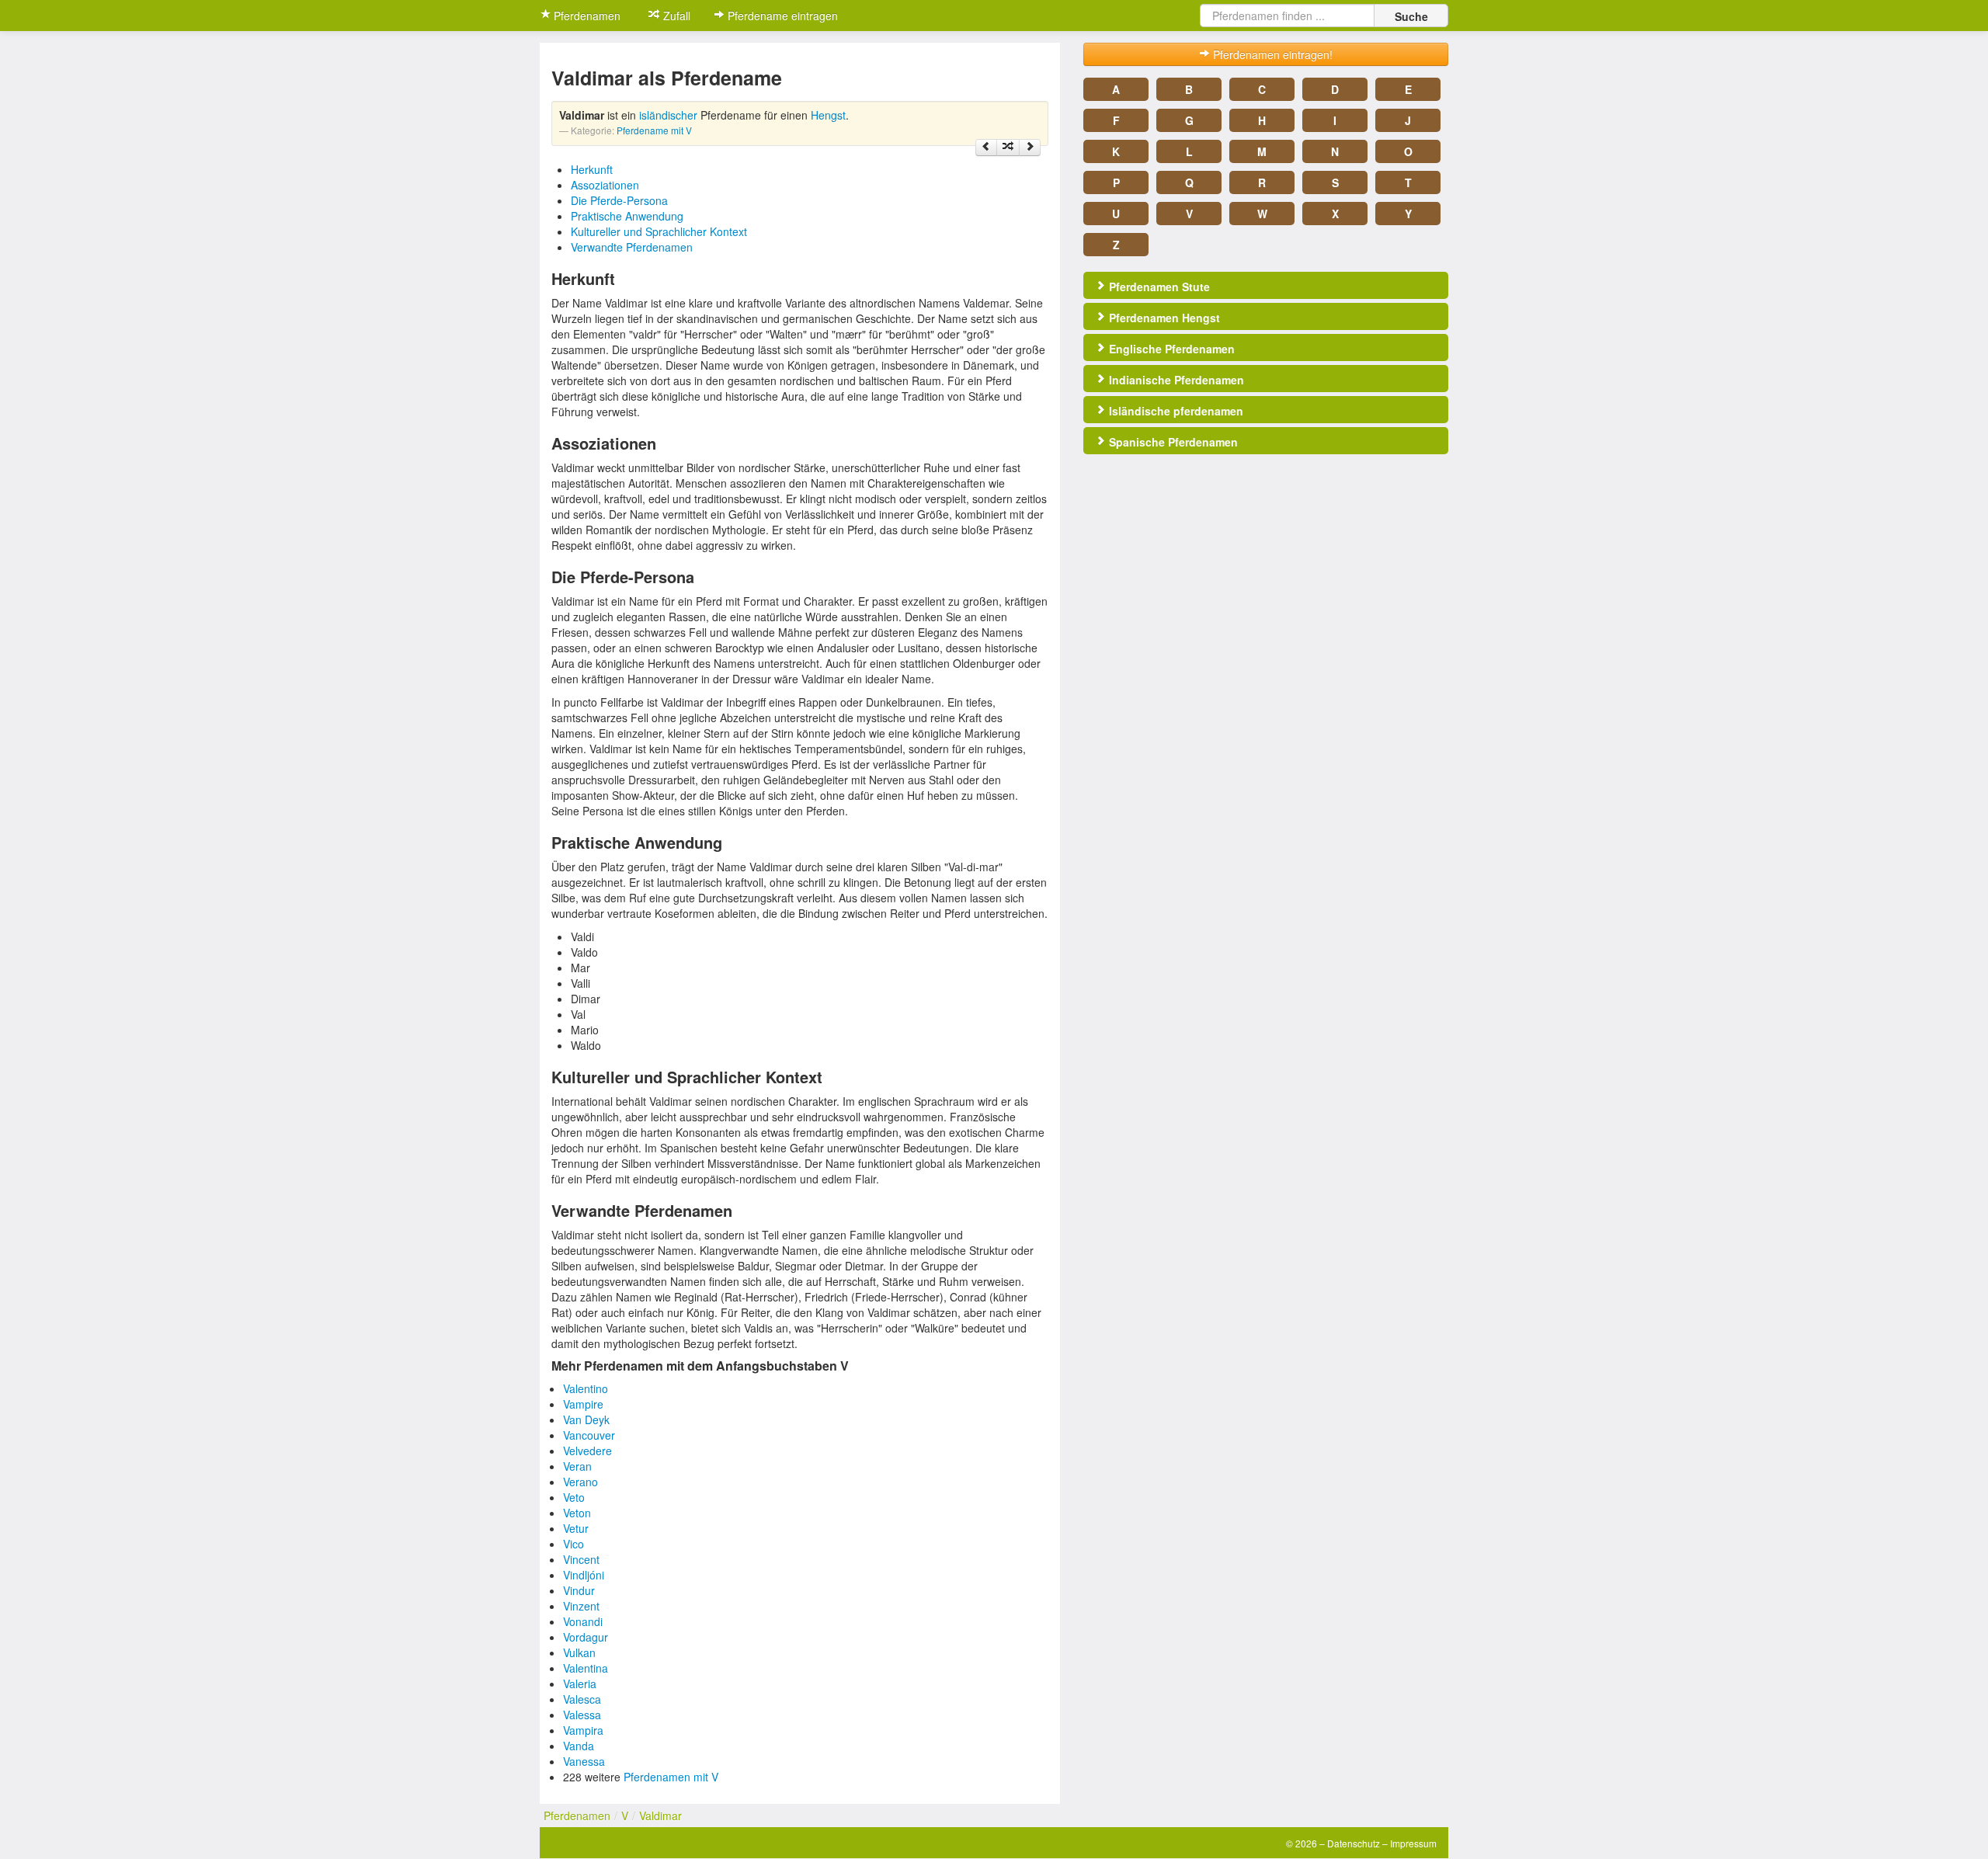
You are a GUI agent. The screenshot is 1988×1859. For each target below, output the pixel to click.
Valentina (586, 1668)
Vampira (583, 1730)
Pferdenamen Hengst (1163, 318)
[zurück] (986, 148)
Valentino (586, 1388)
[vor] (1030, 148)
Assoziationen (605, 185)
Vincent (581, 1559)
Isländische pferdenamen (1175, 411)
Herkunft (592, 169)
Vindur (579, 1590)
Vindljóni (584, 1575)
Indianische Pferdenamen (1175, 380)
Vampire (583, 1404)
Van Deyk (586, 1419)
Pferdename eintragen (781, 16)
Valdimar (660, 1816)
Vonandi (583, 1621)
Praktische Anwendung (627, 216)
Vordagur (586, 1637)
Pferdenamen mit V (671, 1777)
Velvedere (587, 1451)
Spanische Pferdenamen (1172, 442)
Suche (1411, 16)
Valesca (582, 1699)
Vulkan (579, 1652)
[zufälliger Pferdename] (1008, 148)
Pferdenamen (586, 16)
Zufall (675, 16)
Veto (574, 1497)
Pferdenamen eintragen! (1271, 54)
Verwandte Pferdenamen (632, 247)
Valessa (582, 1715)
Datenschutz (1354, 1843)
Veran (577, 1466)
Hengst (828, 115)
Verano (580, 1482)
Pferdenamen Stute (1158, 287)
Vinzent (581, 1606)
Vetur (576, 1528)
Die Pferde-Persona (619, 200)
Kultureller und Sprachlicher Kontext (659, 231)
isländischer (668, 115)
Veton (577, 1513)
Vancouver (589, 1435)
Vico (573, 1544)
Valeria (580, 1684)
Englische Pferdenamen (1170, 349)
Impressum (1413, 1843)
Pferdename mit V (654, 130)
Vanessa (584, 1761)
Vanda (579, 1746)
